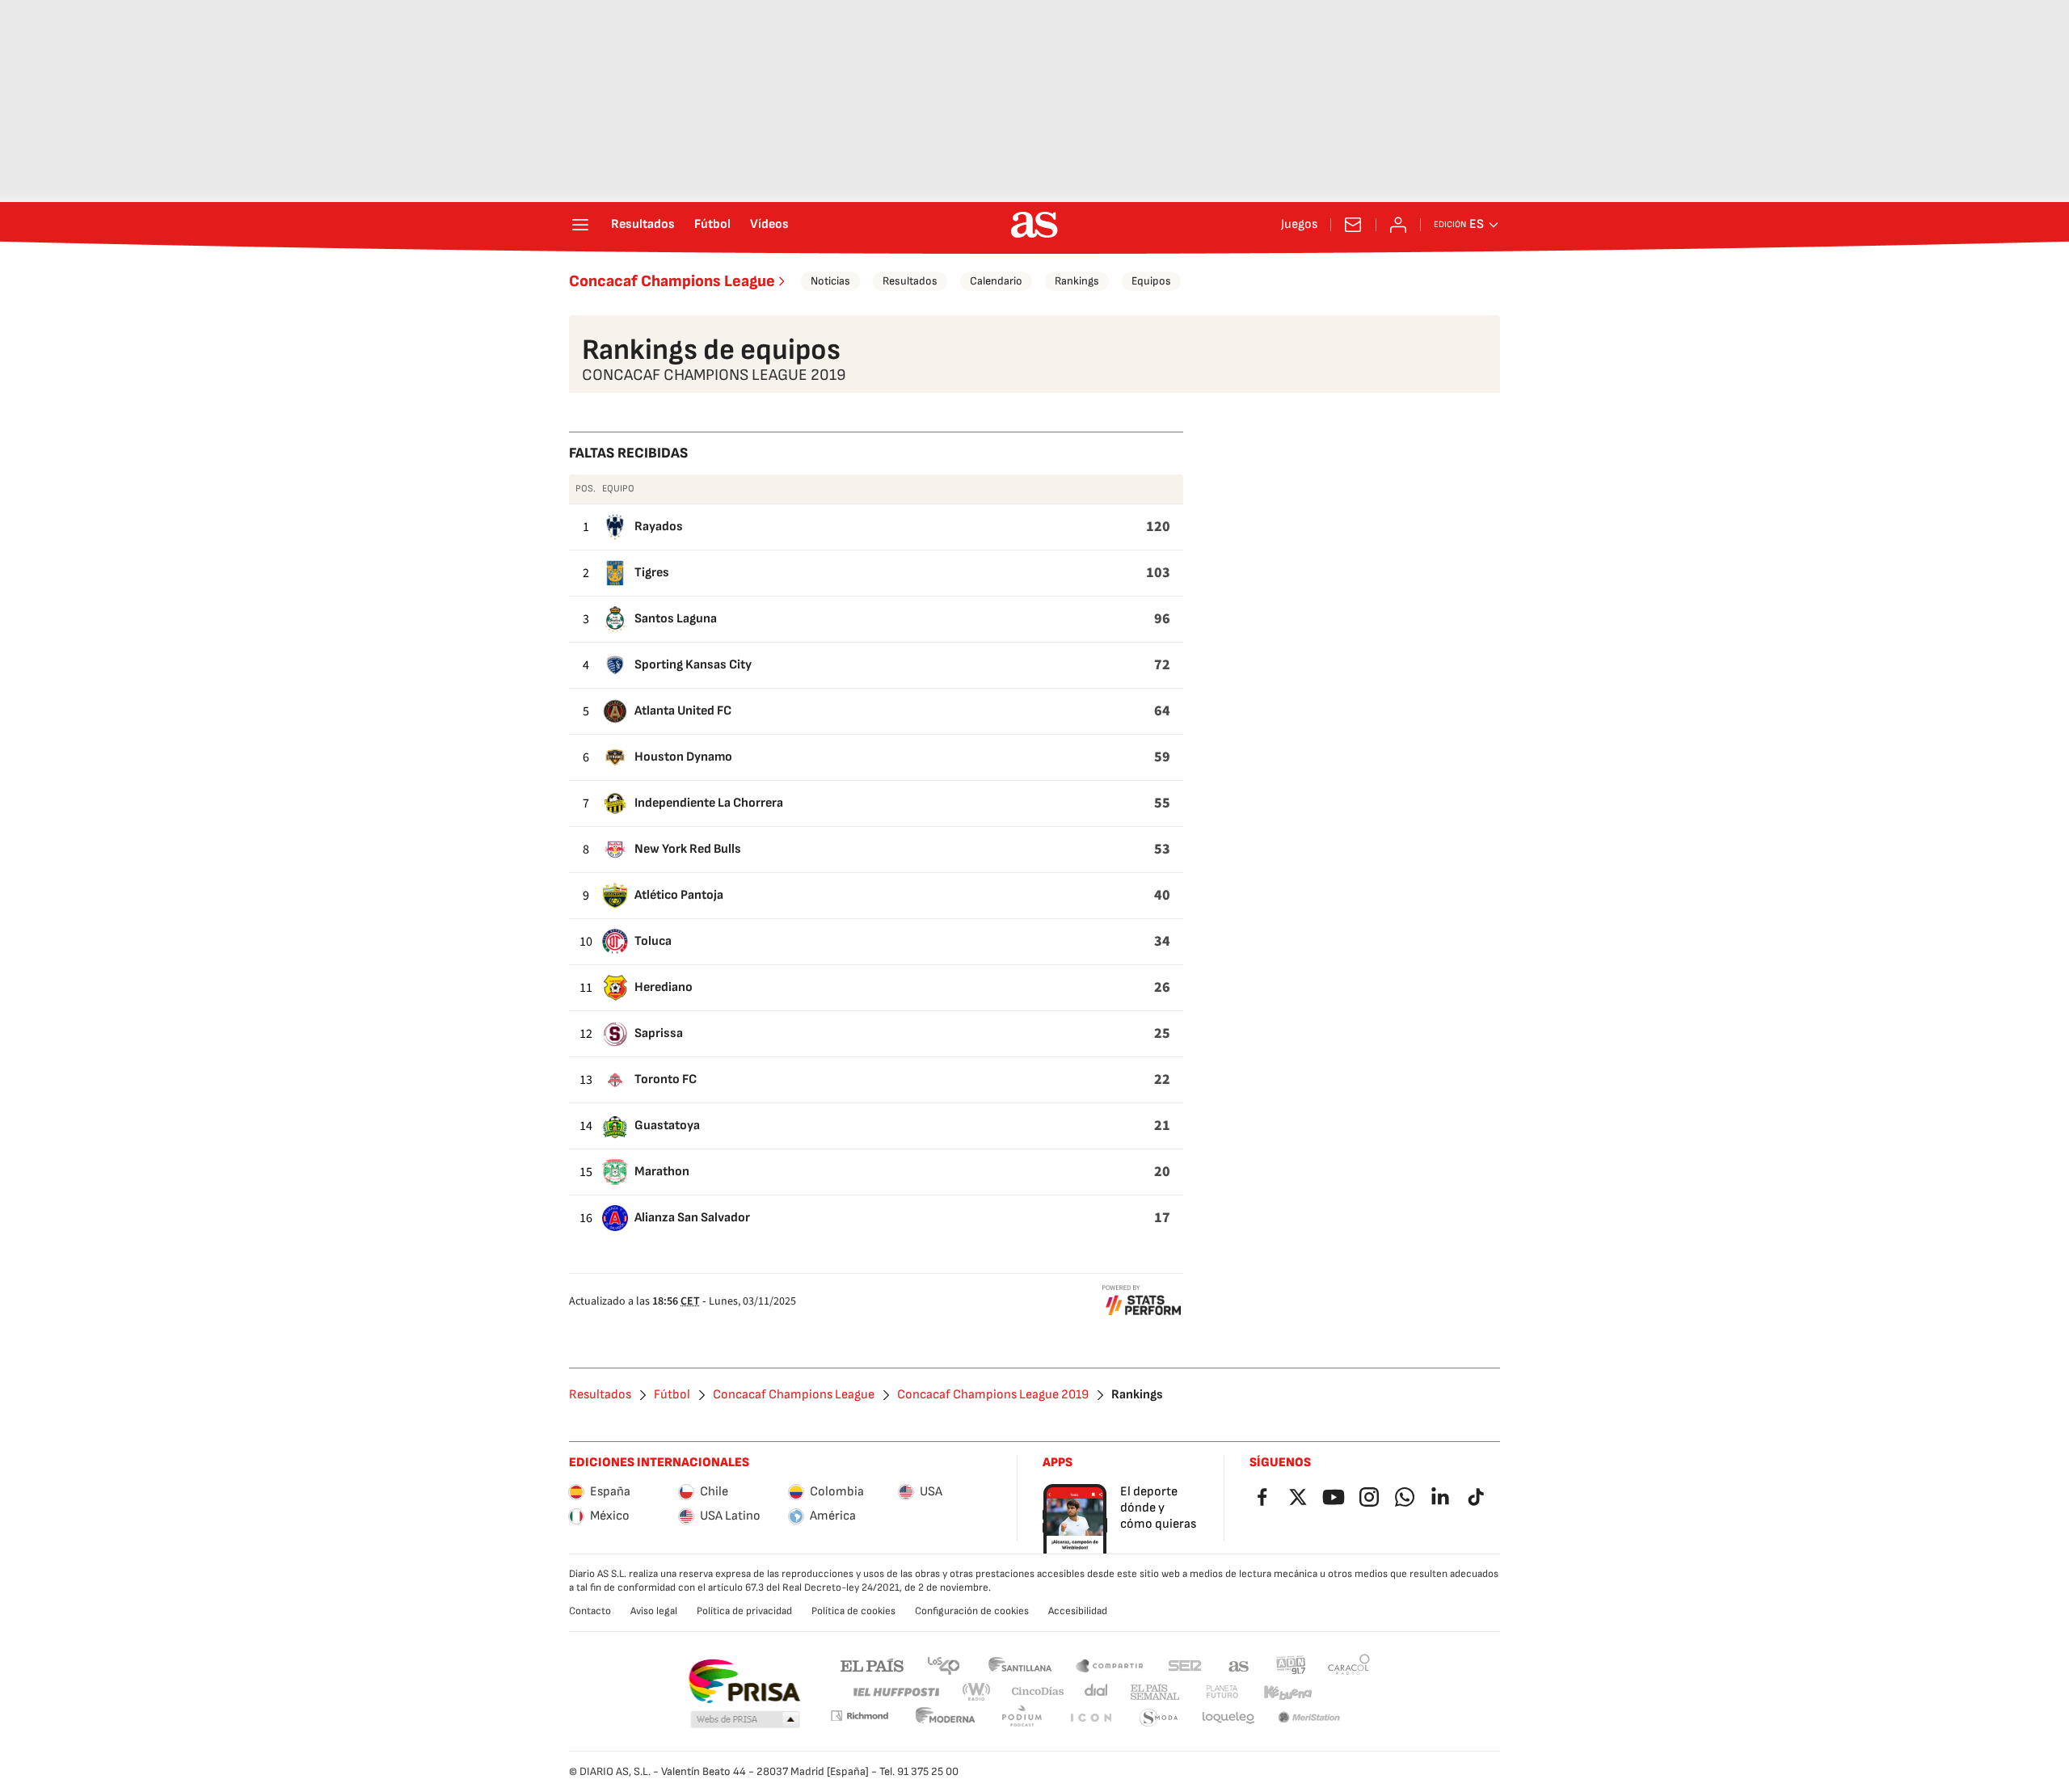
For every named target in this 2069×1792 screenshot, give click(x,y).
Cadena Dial (1097, 1692)
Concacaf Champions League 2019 (993, 1395)
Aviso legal (654, 1611)
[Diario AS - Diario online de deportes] (1034, 225)
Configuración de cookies (972, 1611)
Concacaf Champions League (672, 281)
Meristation (1309, 1718)
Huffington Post (895, 1692)
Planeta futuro (1222, 1692)
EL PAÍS (872, 1665)
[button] (745, 1720)
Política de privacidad (744, 1611)
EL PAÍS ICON (1090, 1718)
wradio (977, 1692)
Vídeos (769, 225)
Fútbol (712, 225)
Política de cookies (853, 1611)
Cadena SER (1185, 1665)
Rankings (1077, 281)
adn (1291, 1665)
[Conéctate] (1398, 225)
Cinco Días (1038, 1692)
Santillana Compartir (1110, 1665)
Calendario (996, 281)
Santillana (1020, 1665)
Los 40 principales (943, 1665)
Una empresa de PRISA (744, 1681)
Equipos (1151, 281)
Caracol (1349, 1665)
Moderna (946, 1718)
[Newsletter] (1353, 225)
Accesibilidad (1078, 1611)
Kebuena (1287, 1692)
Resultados (643, 225)
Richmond (859, 1716)
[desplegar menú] (580, 225)
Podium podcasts (1022, 1718)
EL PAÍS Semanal (1155, 1692)
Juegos (1299, 225)
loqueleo (1228, 1718)
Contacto (590, 1611)
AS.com (1239, 1665)
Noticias (830, 281)
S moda (1159, 1718)
